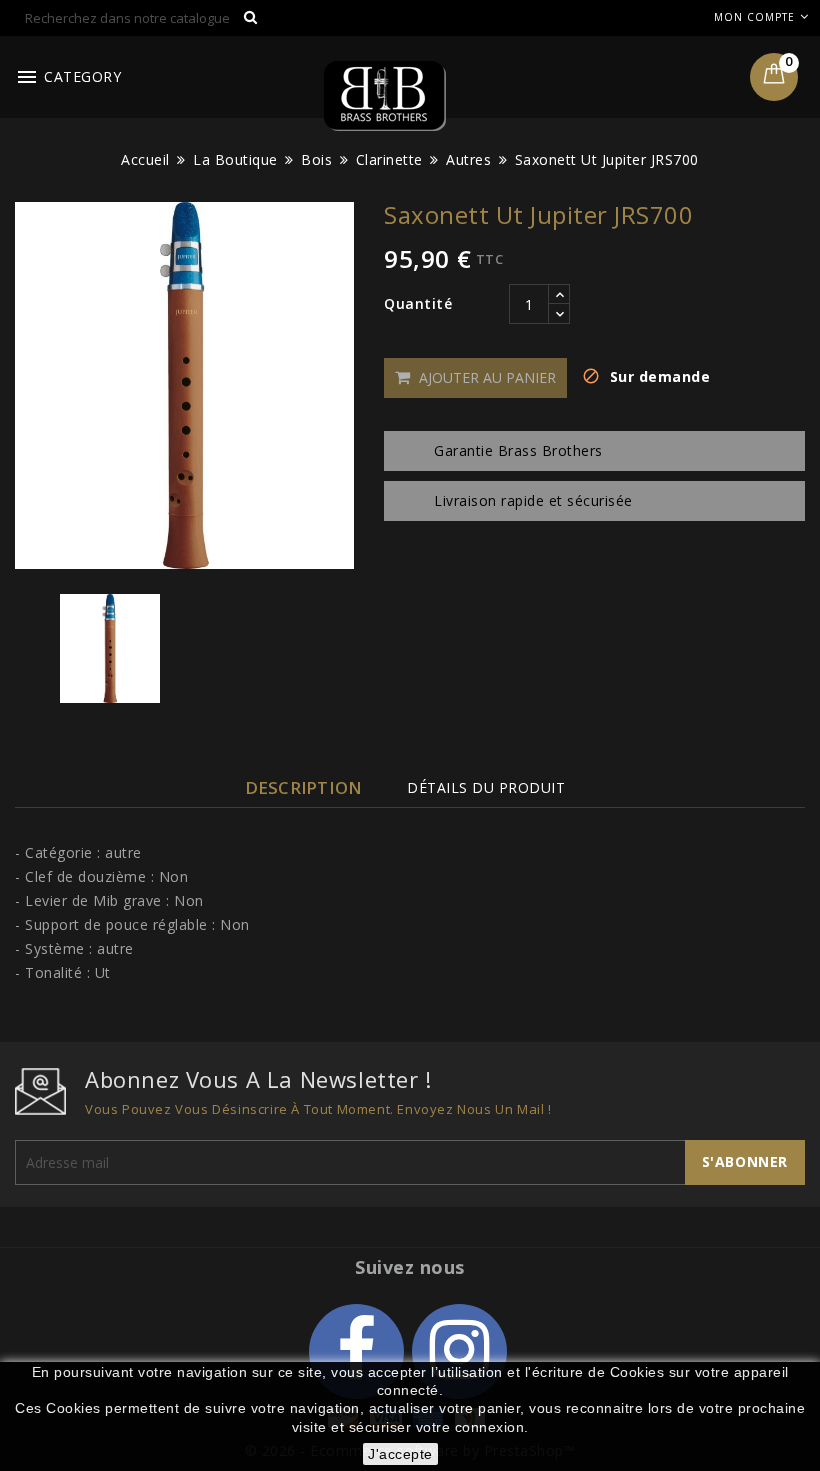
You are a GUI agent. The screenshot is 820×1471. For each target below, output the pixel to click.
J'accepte (400, 1454)
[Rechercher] (250, 19)
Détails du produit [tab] (486, 787)
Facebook (356, 1351)
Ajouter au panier (485, 377)
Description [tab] (303, 787)
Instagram (459, 1351)
